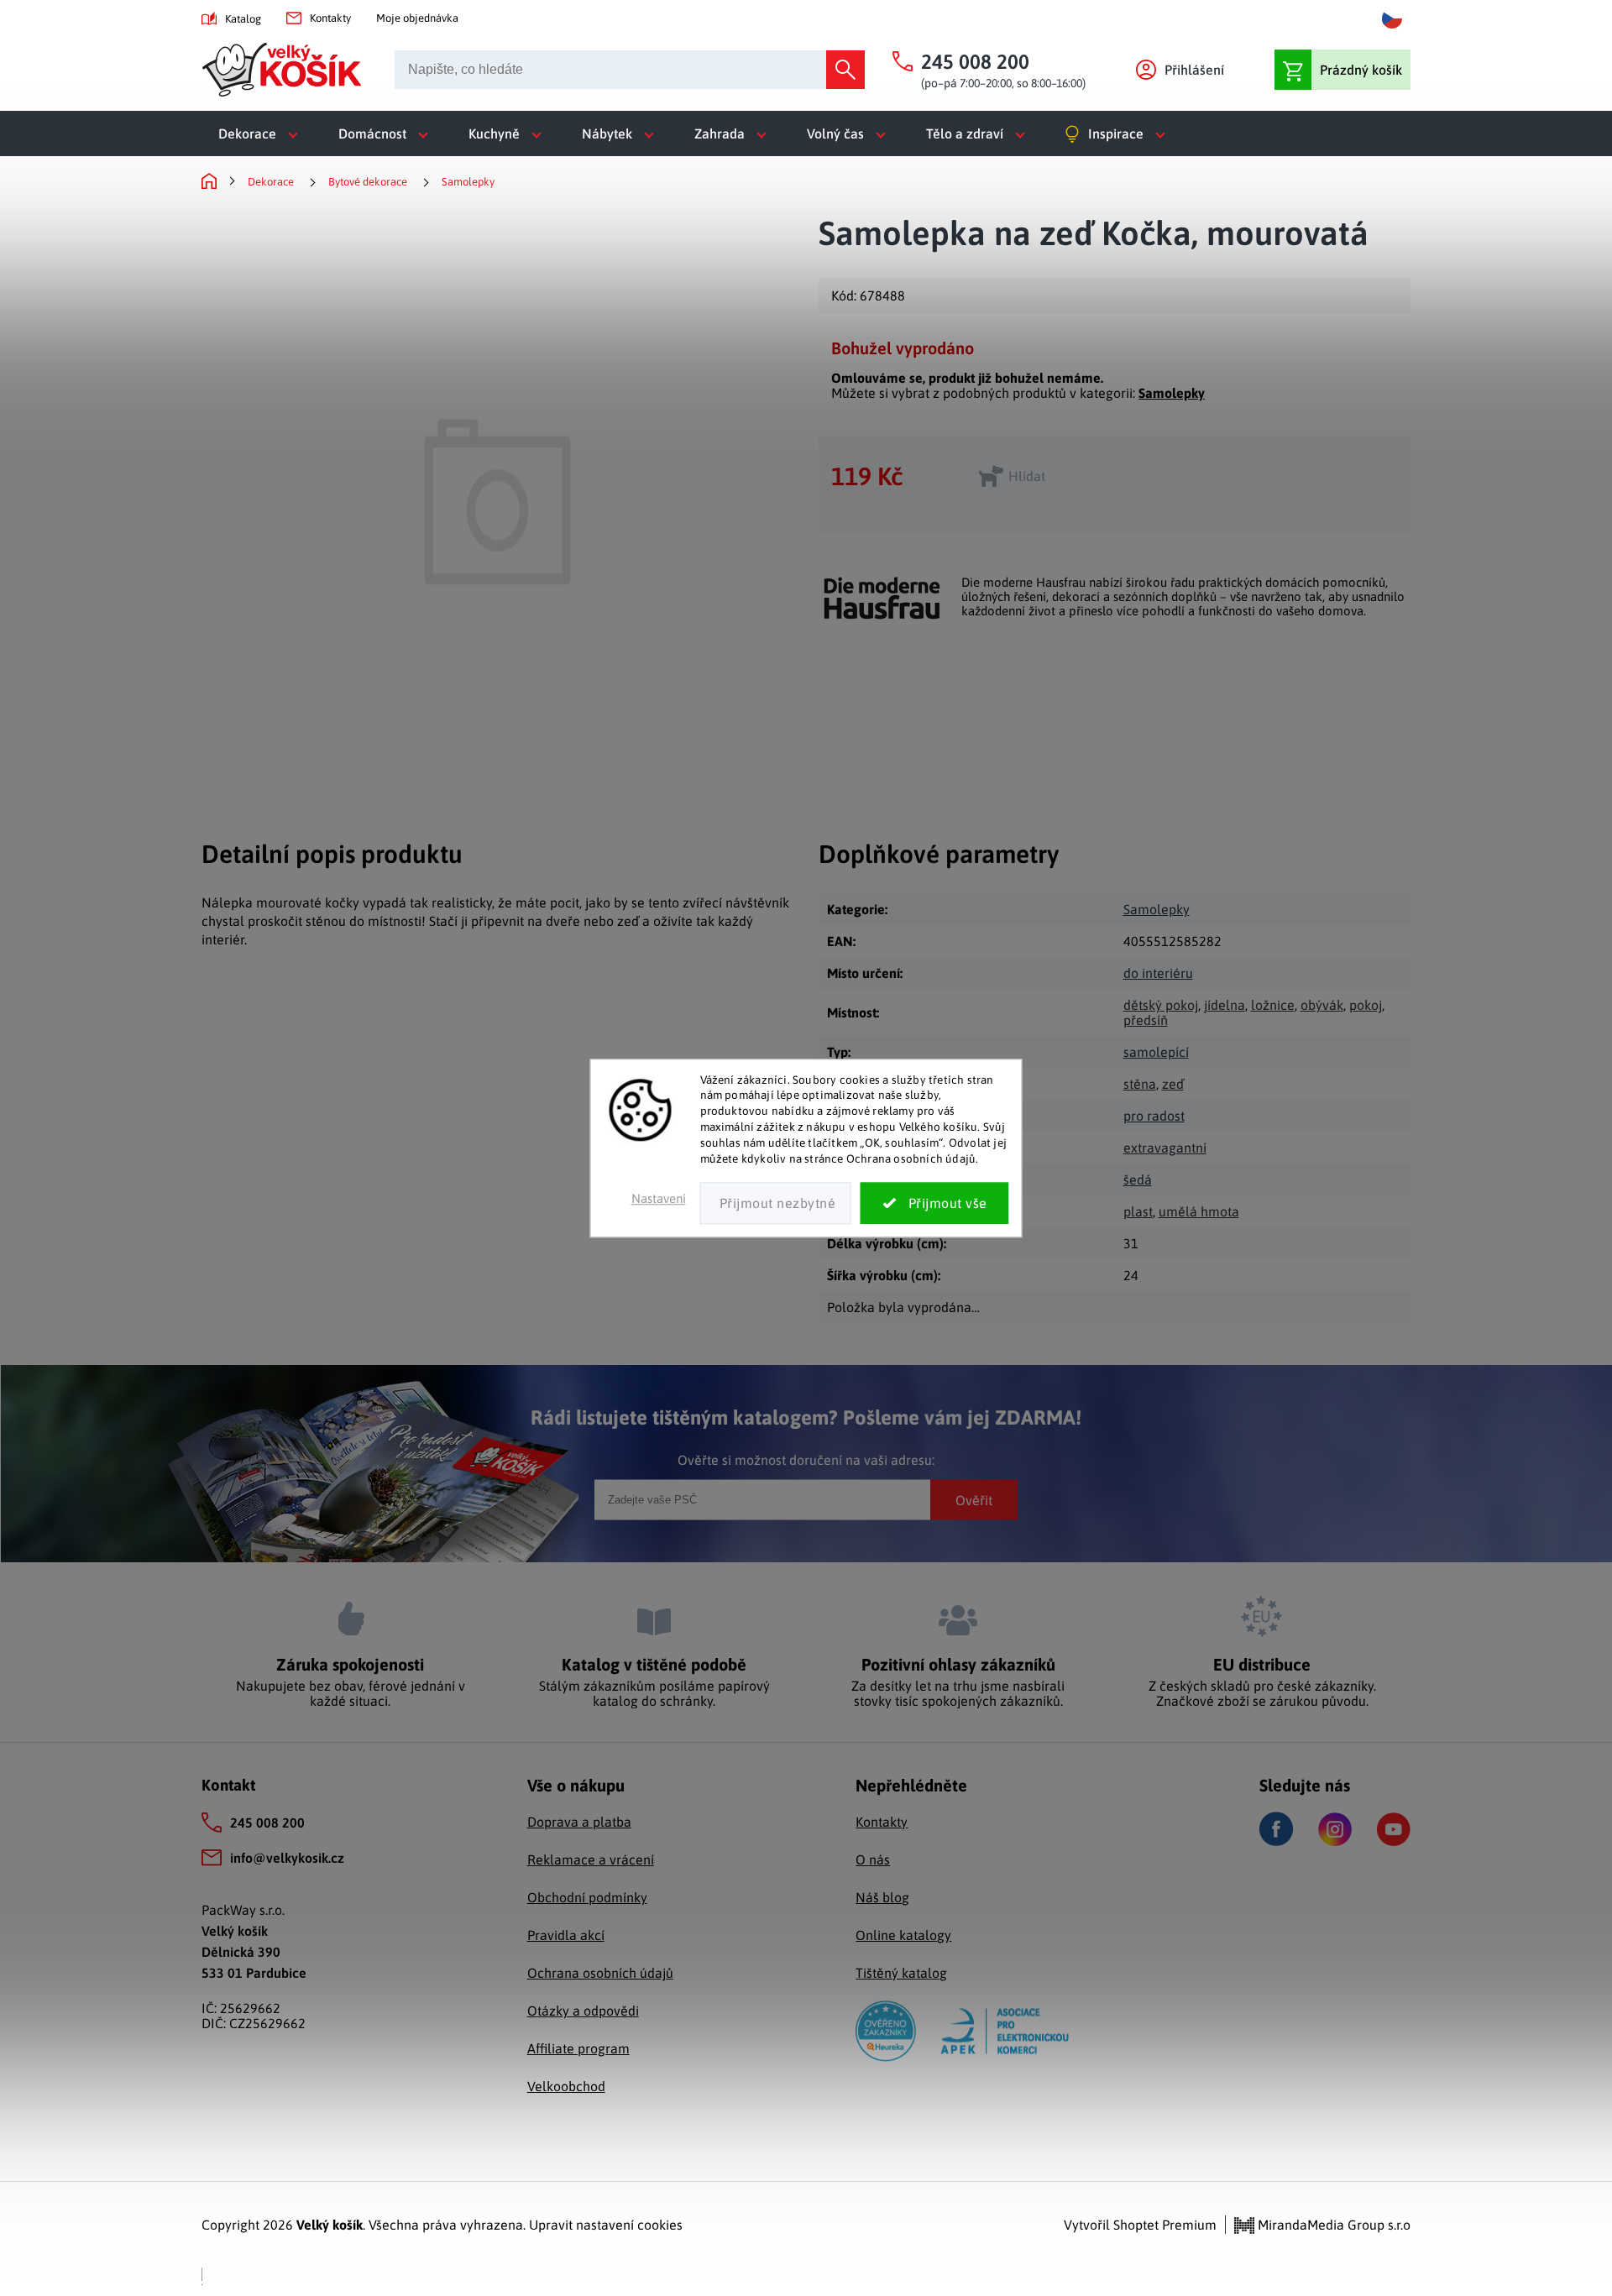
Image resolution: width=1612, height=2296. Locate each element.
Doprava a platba (579, 1822)
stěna (1140, 1084)
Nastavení (659, 1198)
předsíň (1146, 1020)
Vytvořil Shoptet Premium (1140, 2225)
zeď (1173, 1084)
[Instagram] (1335, 1829)
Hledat (845, 70)
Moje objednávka (417, 18)
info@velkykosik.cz (287, 1858)
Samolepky (1172, 393)
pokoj (1366, 1005)
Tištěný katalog (901, 1973)
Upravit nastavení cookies (606, 2225)
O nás (873, 1859)
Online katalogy (903, 1935)
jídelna (1225, 1005)
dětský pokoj (1161, 1005)
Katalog (243, 19)
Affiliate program (578, 2048)
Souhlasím (935, 1203)
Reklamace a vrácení (591, 1859)
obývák (1322, 1005)
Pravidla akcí (566, 1935)
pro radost (1154, 1116)
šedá (1138, 1179)
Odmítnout (776, 1203)
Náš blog (882, 1897)
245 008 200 (267, 1823)
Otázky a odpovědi (583, 2011)
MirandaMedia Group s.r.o (1332, 2225)
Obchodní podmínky (587, 1897)
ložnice (1273, 1005)
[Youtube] (1394, 1829)
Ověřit (974, 1499)
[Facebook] (1276, 1829)
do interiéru (1158, 973)
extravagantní (1165, 1148)
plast (1138, 1211)
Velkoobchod (566, 2086)
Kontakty (330, 18)
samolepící (1156, 1052)
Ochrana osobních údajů (600, 1973)
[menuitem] (262, 133)
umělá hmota (1199, 1211)
